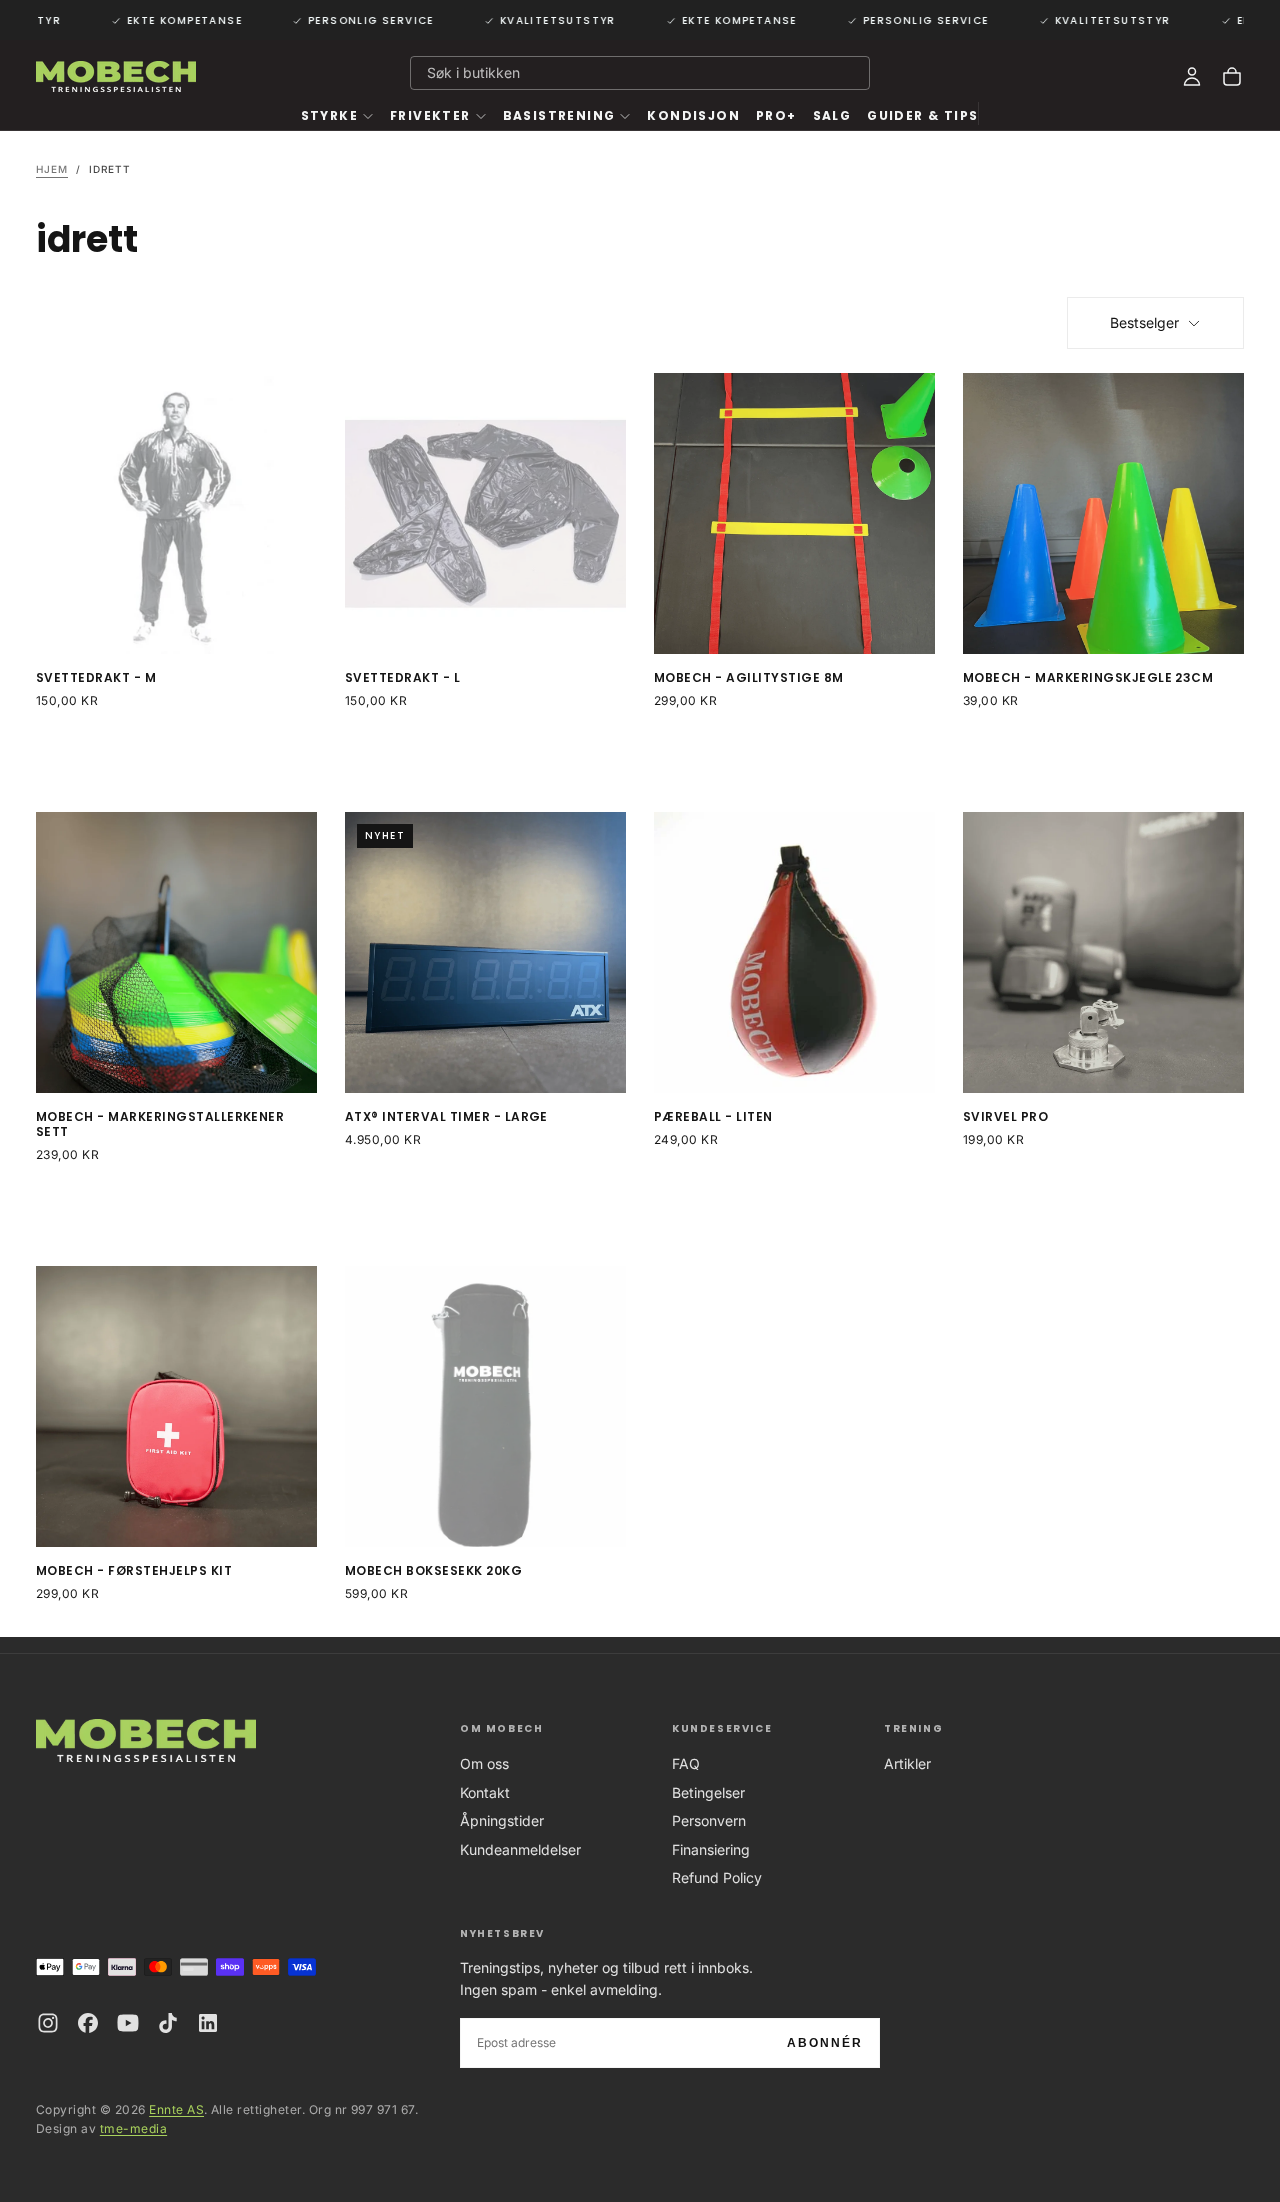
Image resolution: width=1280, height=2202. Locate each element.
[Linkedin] (208, 2023)
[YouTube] (128, 2023)
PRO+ (776, 115)
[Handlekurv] (1232, 77)
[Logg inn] (1192, 77)
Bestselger (1144, 322)
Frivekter (430, 115)
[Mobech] (146, 1740)
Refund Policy (717, 1877)
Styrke (329, 115)
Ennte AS (176, 2109)
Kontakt (485, 1792)
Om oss (484, 1763)
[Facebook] (88, 2023)
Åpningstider (502, 1820)
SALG (832, 115)
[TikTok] (168, 2023)
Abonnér (825, 2043)
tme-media (133, 2128)
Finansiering (711, 1849)
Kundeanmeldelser (520, 1849)
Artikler (907, 1763)
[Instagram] (48, 2023)
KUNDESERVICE (722, 1728)
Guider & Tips (922, 115)
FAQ (686, 1763)
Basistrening (559, 115)
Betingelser (708, 1792)
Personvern (709, 1820)
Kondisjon (693, 115)
